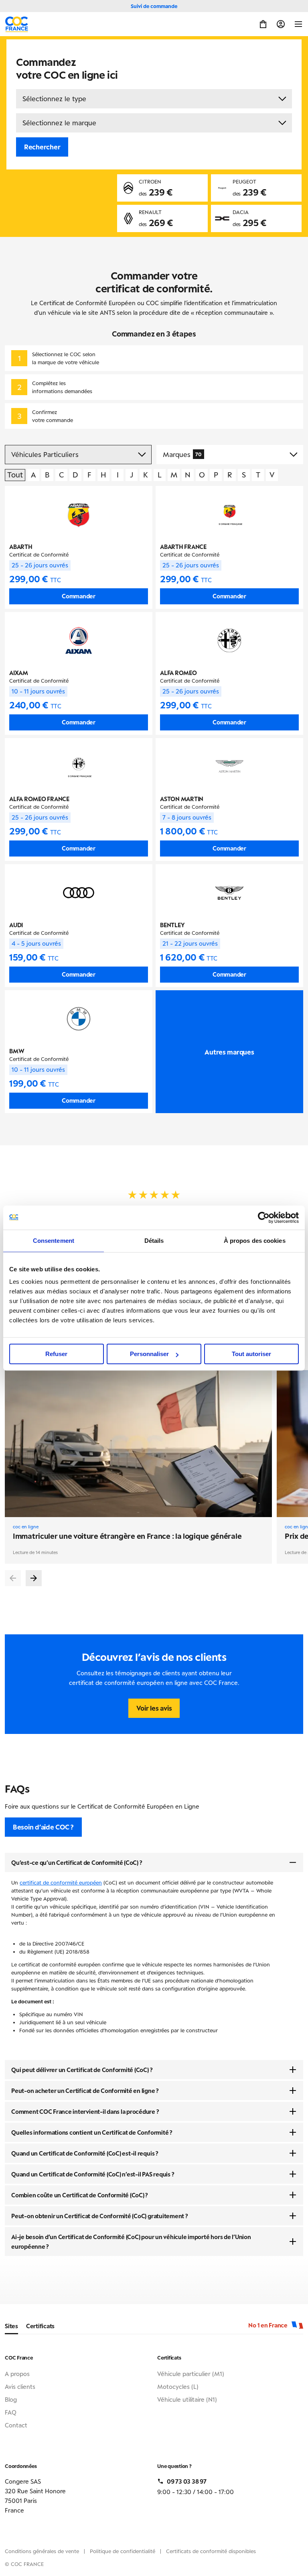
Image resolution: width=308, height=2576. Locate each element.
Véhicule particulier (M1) (191, 2374)
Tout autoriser (251, 1354)
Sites (11, 2326)
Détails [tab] (154, 1241)
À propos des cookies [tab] (255, 1241)
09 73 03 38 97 (187, 2481)
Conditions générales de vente (42, 2551)
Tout (15, 475)
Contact (16, 2425)
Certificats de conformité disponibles (211, 2551)
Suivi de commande (154, 6)
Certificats (40, 2326)
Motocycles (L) (178, 2386)
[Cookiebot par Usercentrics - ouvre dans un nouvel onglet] (264, 1218)
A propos (17, 2374)
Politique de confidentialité (123, 2551)
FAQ (11, 2412)
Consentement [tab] (54, 1241)
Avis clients (20, 2386)
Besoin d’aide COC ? (43, 1827)
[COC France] (17, 24)
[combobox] (154, 99)
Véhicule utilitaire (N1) (187, 2399)
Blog (11, 2399)
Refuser (56, 1354)
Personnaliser (149, 1354)
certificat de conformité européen (61, 1883)
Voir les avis (154, 1708)
